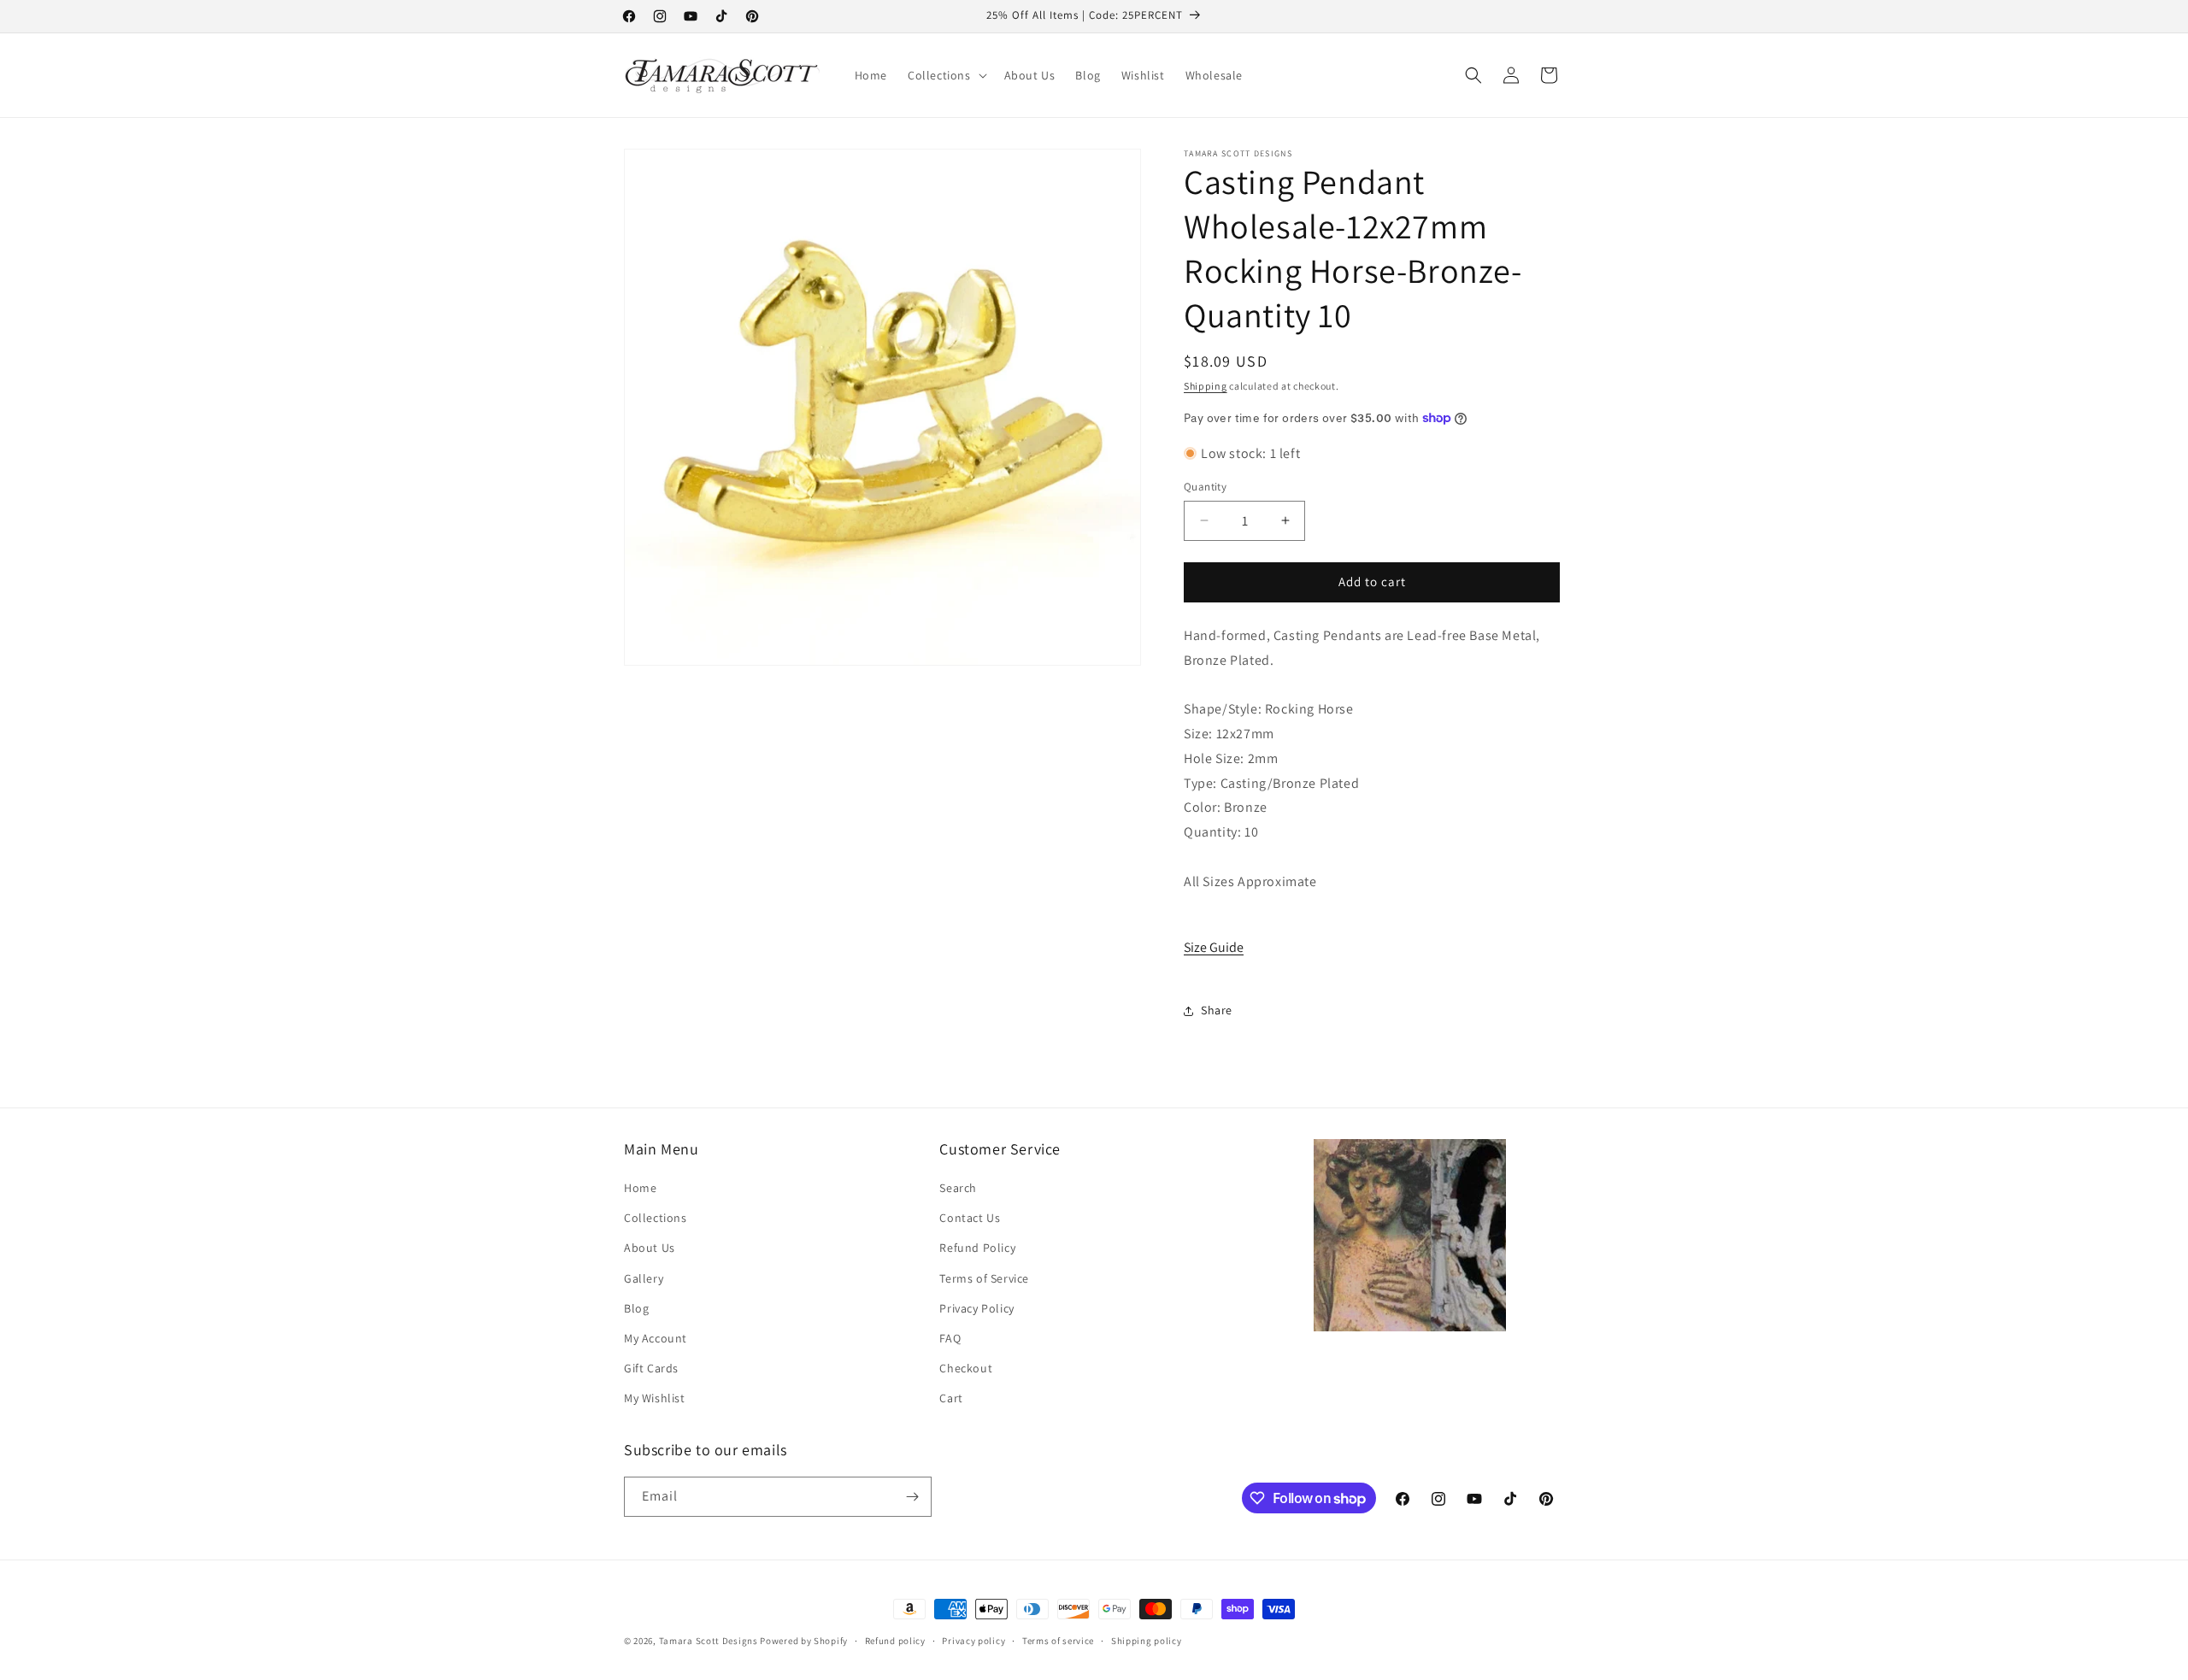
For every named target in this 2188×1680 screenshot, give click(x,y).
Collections (656, 1218)
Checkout (966, 1368)
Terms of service (1058, 1641)
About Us (650, 1248)
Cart (951, 1398)
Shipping (1206, 386)
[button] (946, 75)
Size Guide (1214, 947)
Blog (636, 1308)
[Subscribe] (912, 1497)
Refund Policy (977, 1248)
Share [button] (1217, 1010)
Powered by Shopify (804, 1641)
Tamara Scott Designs (709, 1641)
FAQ (950, 1338)
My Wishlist (655, 1398)
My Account (656, 1338)
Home (640, 1188)
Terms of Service (984, 1278)
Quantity (1205, 487)
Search (958, 1188)
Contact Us (970, 1218)
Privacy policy (973, 1641)
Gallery (644, 1278)
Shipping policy (1147, 1641)
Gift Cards (651, 1368)
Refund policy (895, 1641)
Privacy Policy (976, 1308)
